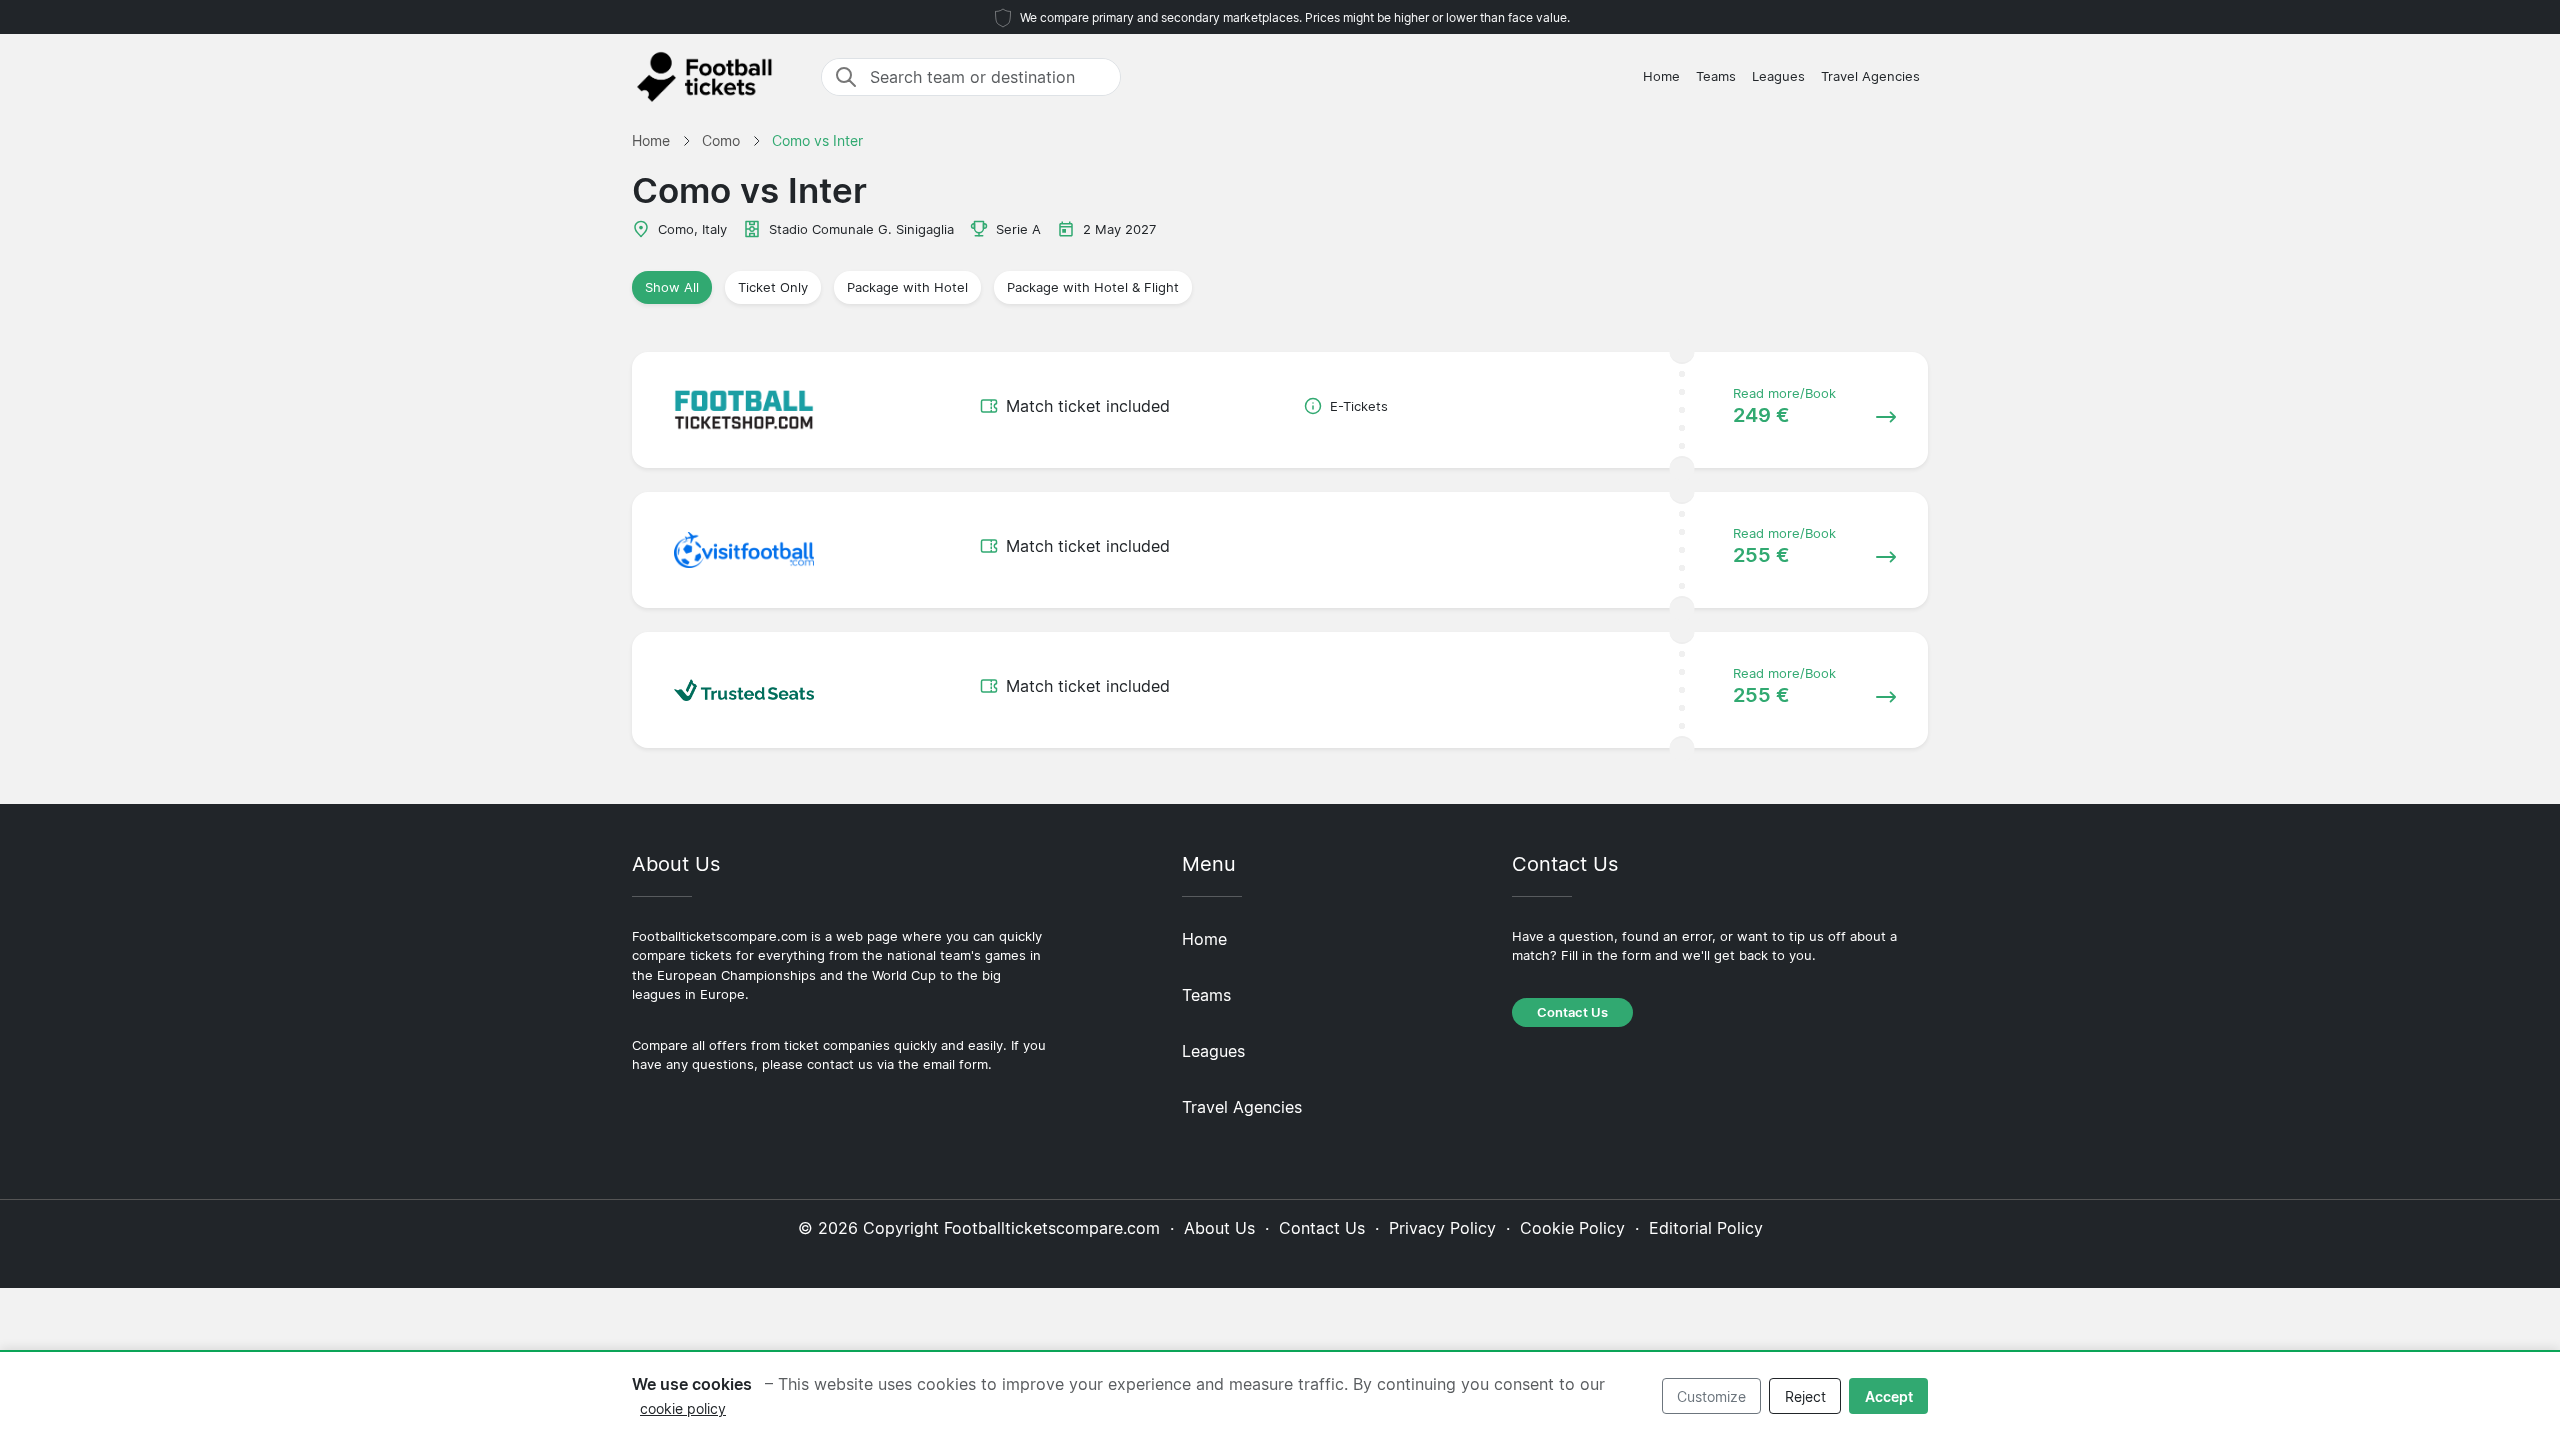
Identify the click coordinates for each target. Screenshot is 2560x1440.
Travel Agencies (1870, 76)
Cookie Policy (1572, 1228)
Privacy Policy (1442, 1228)
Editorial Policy (1706, 1228)
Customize (1711, 1396)
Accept (1889, 1396)
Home (1661, 76)
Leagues (1778, 76)
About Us (1219, 1228)
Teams (1716, 76)
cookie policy (683, 1408)
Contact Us (1572, 1012)
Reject (1805, 1396)
